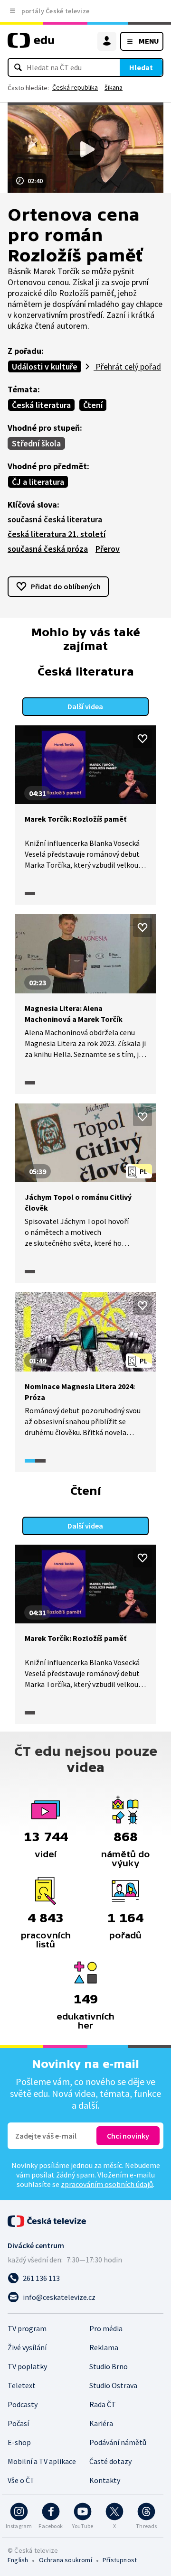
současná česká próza (48, 549)
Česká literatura (41, 405)
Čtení (93, 405)
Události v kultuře (45, 366)
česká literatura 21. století (57, 534)
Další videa (85, 706)
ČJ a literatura (38, 482)
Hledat (141, 67)
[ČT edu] (31, 44)
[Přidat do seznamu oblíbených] (142, 739)
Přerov (108, 549)
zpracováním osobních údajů (107, 2184)
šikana (114, 87)
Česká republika (75, 87)
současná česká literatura (55, 519)
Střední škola (36, 443)
